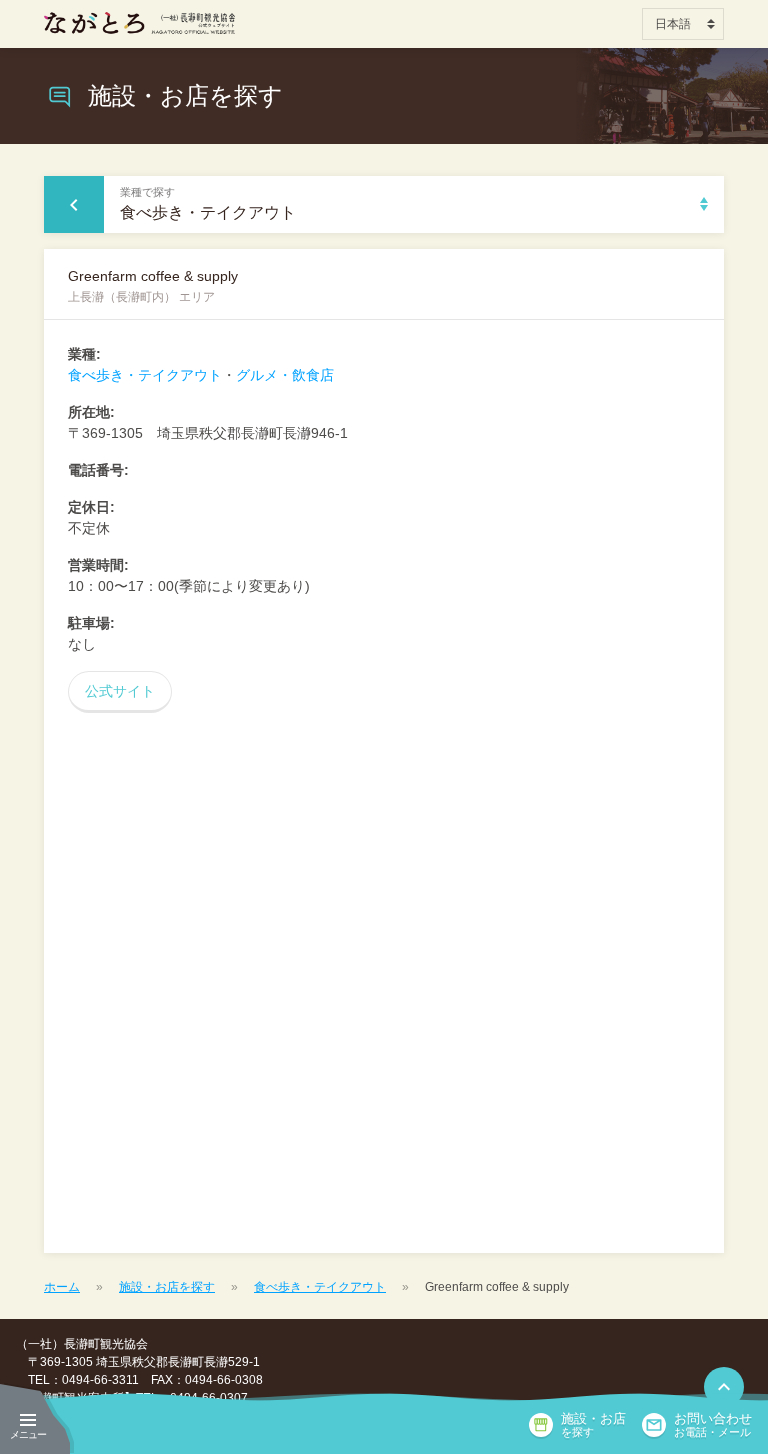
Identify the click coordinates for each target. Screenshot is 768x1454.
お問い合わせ (713, 1425)
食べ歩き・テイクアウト (145, 375)
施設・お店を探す (167, 1287)
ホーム (62, 1287)
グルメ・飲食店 (285, 375)
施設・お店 (593, 1425)
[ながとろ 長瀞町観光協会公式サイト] (139, 23)
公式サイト (120, 691)
